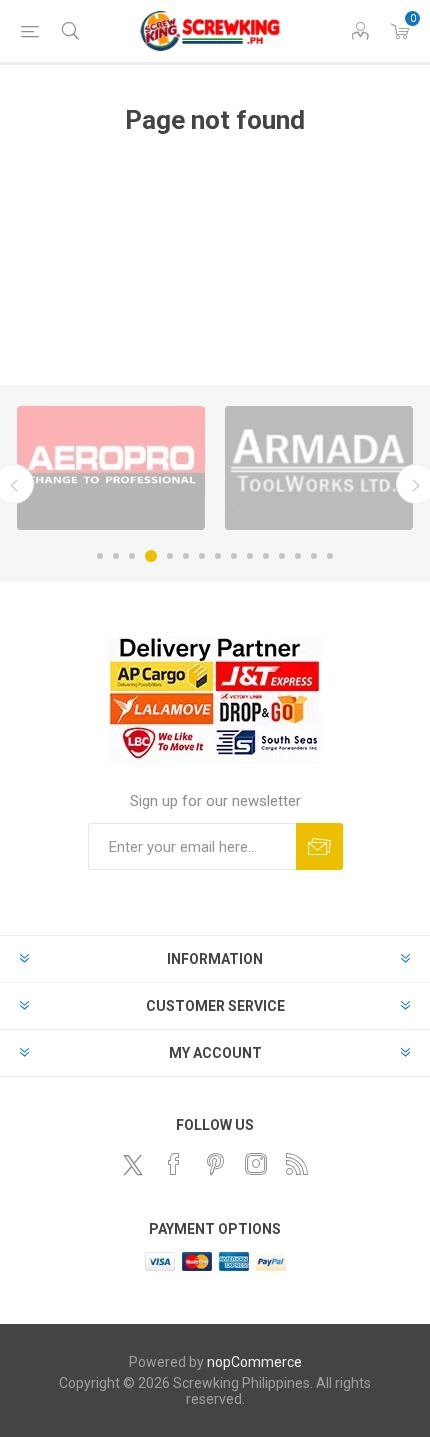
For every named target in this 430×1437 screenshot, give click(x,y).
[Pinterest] (215, 1164)
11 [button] (266, 556)
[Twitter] (133, 1165)
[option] (111, 468)
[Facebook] (174, 1164)
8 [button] (218, 556)
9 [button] (234, 556)
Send (319, 846)
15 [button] (330, 556)
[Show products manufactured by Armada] (319, 468)
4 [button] (151, 556)
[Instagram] (256, 1164)
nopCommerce (254, 1362)
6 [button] (186, 556)
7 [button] (202, 556)
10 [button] (250, 556)
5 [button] (170, 556)
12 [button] (282, 556)
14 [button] (314, 556)
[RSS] (297, 1164)
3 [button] (132, 556)
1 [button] (100, 556)
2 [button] (116, 556)
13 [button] (298, 556)
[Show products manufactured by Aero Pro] (111, 468)
